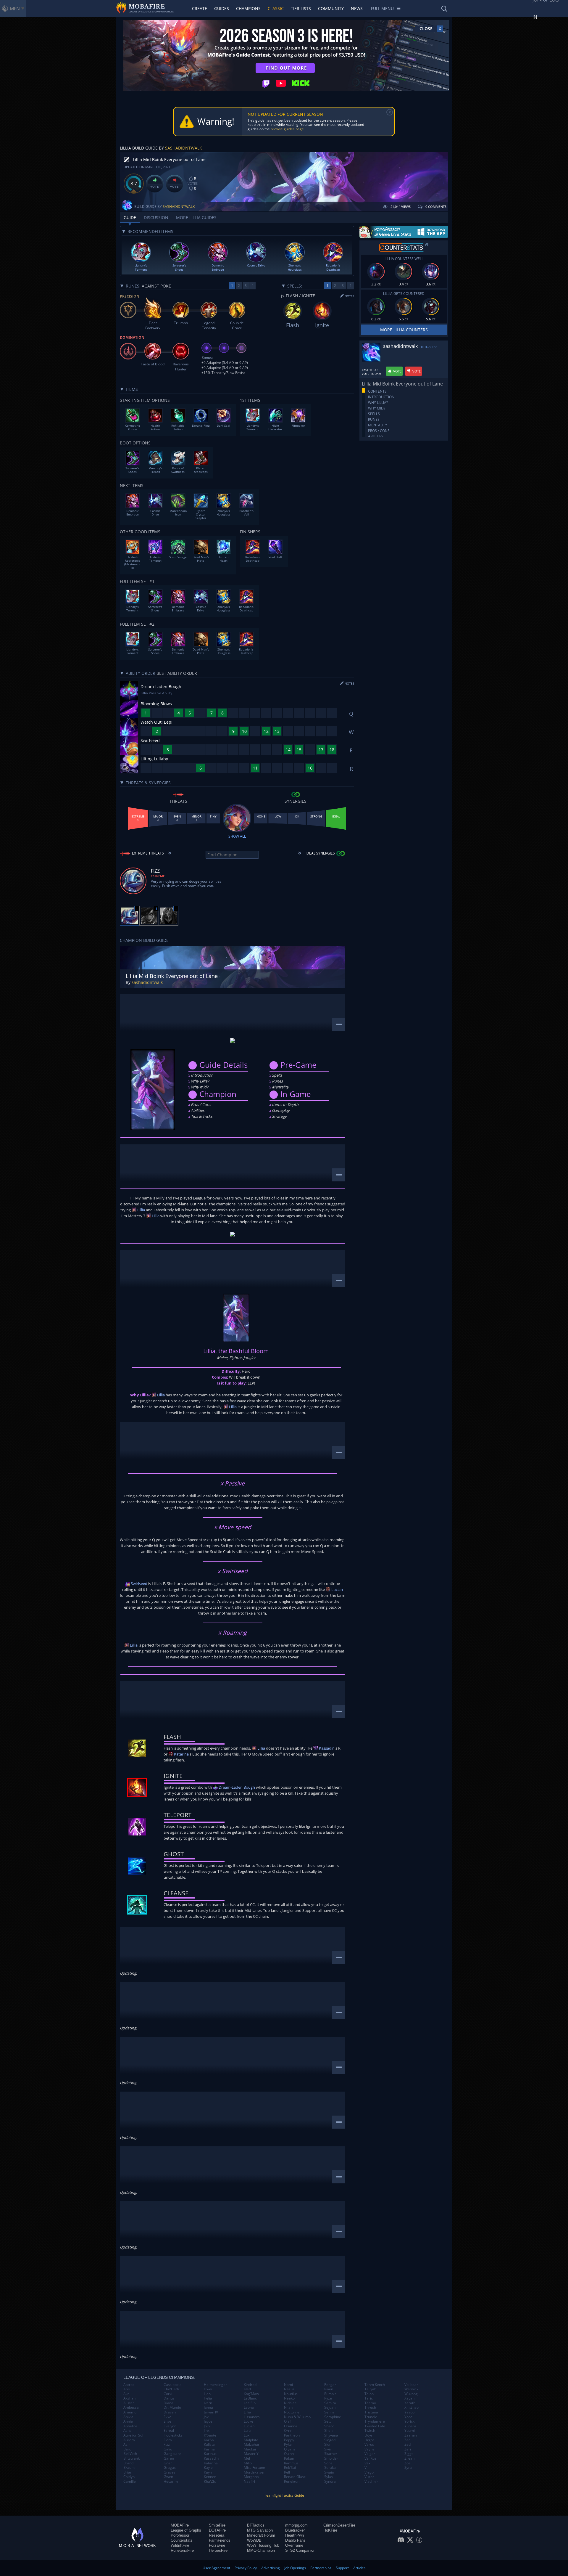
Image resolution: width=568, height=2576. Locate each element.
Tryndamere (375, 2421)
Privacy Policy (246, 2568)
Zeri (408, 2449)
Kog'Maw (251, 2394)
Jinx (207, 2431)
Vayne (369, 2449)
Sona (328, 2463)
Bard (127, 2449)
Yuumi (410, 2431)
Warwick (411, 2389)
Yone (409, 2417)
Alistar (129, 2403)
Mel (247, 2458)
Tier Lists (301, 8)
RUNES (374, 419)
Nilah (288, 2408)
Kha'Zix (210, 2482)
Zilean (409, 2458)
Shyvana (331, 2435)
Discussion (156, 217)
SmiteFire (217, 2525)
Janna (208, 2408)
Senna (329, 2412)
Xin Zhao (412, 2408)
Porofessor (180, 2535)
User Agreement (216, 2568)
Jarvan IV (211, 2412)
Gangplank (172, 2454)
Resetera (217, 2535)
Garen (169, 2458)
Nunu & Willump (297, 2417)
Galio (168, 2449)
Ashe (128, 2431)
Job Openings (295, 2568)
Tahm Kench (375, 2385)
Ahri (127, 2389)
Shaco (329, 2426)
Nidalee (290, 2403)
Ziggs (409, 2454)
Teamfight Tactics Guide (284, 2495)
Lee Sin (250, 2403)
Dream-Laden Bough (236, 1787)
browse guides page (287, 129)
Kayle (208, 2468)
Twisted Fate (375, 2426)
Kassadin (326, 1748)
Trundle (371, 2417)
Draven (170, 2412)
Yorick (409, 2421)
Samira (330, 2403)
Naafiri (249, 2482)
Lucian (337, 1589)
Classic (276, 8)
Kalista (209, 2445)
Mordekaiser (254, 2472)
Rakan (289, 2458)
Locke (248, 2421)
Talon (369, 2394)
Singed (330, 2440)
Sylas (329, 2477)
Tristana (371, 2412)
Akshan (129, 2398)
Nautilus (291, 2394)
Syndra (330, 2482)
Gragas (170, 2468)
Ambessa (131, 2408)
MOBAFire (180, 2525)
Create (200, 8)
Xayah (409, 2398)
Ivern (208, 2403)
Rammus (291, 2463)
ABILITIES (376, 436)
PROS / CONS (379, 431)
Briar (128, 2472)
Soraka (330, 2468)
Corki (168, 2394)
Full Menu (382, 8)
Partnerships (321, 2568)
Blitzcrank (131, 2458)
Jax (206, 2417)
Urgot (369, 2440)
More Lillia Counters (404, 330)
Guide (130, 217)
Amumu (130, 2412)
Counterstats (182, 2540)
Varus (369, 2445)
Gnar (168, 2463)
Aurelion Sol (133, 2435)
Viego (369, 2472)
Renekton (292, 2482)
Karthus (210, 2454)
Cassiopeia (173, 2385)
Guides (222, 8)
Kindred (250, 2385)
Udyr (368, 2435)
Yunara (410, 2426)
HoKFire (330, 2530)
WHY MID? (377, 408)
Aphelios (130, 2426)
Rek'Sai (290, 2468)
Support (342, 2568)
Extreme (158, 876)
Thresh (370, 2408)
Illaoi (208, 2394)
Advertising (271, 2568)
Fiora (168, 2440)
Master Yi (252, 2454)
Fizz (167, 2445)
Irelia (208, 2398)
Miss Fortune (254, 2468)
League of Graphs (186, 2530)
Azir (127, 2445)
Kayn (208, 2472)
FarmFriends (220, 2540)
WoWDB (254, 2540)
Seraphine (333, 2417)
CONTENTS (377, 391)
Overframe (294, 2545)
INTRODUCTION (381, 397)
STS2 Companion (300, 2550)
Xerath (410, 2403)
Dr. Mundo (172, 2408)
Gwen (168, 2477)
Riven (329, 2389)
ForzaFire (217, 2545)
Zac (407, 2440)
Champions (248, 8)
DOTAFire (217, 2530)
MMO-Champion (261, 2550)
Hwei (208, 2389)
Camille (130, 2482)
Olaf (287, 2421)
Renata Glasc (295, 2477)
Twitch (370, 2431)
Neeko (289, 2398)
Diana (168, 2403)
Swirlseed (139, 1583)
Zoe (408, 2463)
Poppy (289, 2440)
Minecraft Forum (261, 2535)
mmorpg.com (296, 2525)
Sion (328, 2445)
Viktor (369, 2477)
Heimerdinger (215, 2385)
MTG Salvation (260, 2530)
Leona (249, 2408)
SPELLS (374, 414)
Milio (248, 2463)
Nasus (289, 2389)
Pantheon (292, 2435)
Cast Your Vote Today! (371, 372)
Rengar (330, 2385)
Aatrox (129, 2385)
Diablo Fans (295, 2540)
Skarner (331, 2454)
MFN (15, 9)
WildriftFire (180, 2545)
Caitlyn (129, 2477)
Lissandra (252, 2417)
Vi (366, 2468)
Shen (328, 2431)
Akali (127, 2394)
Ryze (328, 2398)
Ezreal (169, 2431)
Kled (247, 2389)
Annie (128, 2421)
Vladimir (371, 2482)
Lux (247, 2435)
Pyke (288, 2445)
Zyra (408, 2468)
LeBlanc (250, 2398)
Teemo (370, 2403)
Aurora (129, 2440)
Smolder (331, 2458)
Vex (367, 2463)
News (357, 8)
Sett (327, 2421)
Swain (329, 2472)
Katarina (181, 1754)
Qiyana (290, 2449)
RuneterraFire (182, 2550)
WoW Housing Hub (263, 2545)
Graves (170, 2472)
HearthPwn (295, 2535)
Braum (129, 2468)
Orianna (291, 2426)
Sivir (328, 2449)
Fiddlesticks (173, 2435)
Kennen (210, 2477)
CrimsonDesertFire (339, 2525)
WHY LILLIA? (378, 403)
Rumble (330, 2394)
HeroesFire (218, 2550)
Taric (369, 2398)
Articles (359, 2568)
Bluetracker (295, 2530)
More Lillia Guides (196, 217)
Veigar (370, 2454)
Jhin (207, 2426)
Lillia (141, 1210)
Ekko (167, 2417)
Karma (209, 2449)
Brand (128, 2463)
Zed (408, 2445)
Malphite (251, 2440)
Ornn (288, 2431)
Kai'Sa (209, 2440)
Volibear (411, 2385)
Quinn (289, 2454)
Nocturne (292, 2412)
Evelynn (170, 2426)
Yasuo (409, 2412)
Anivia (128, 2417)
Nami (288, 2385)
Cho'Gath (171, 2389)
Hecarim (171, 2482)
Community (331, 8)
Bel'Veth (130, 2454)
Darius (169, 2398)
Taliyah (370, 2389)
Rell (287, 2472)
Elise (167, 2421)
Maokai (250, 2449)
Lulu (247, 2431)
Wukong (411, 2394)
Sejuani (330, 2408)
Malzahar (252, 2445)
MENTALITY (378, 425)
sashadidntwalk (184, 148)
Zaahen (411, 2435)
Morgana (251, 2477)
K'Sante (210, 2435)
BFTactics (256, 2525)
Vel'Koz (370, 2458)
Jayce (208, 2421)
